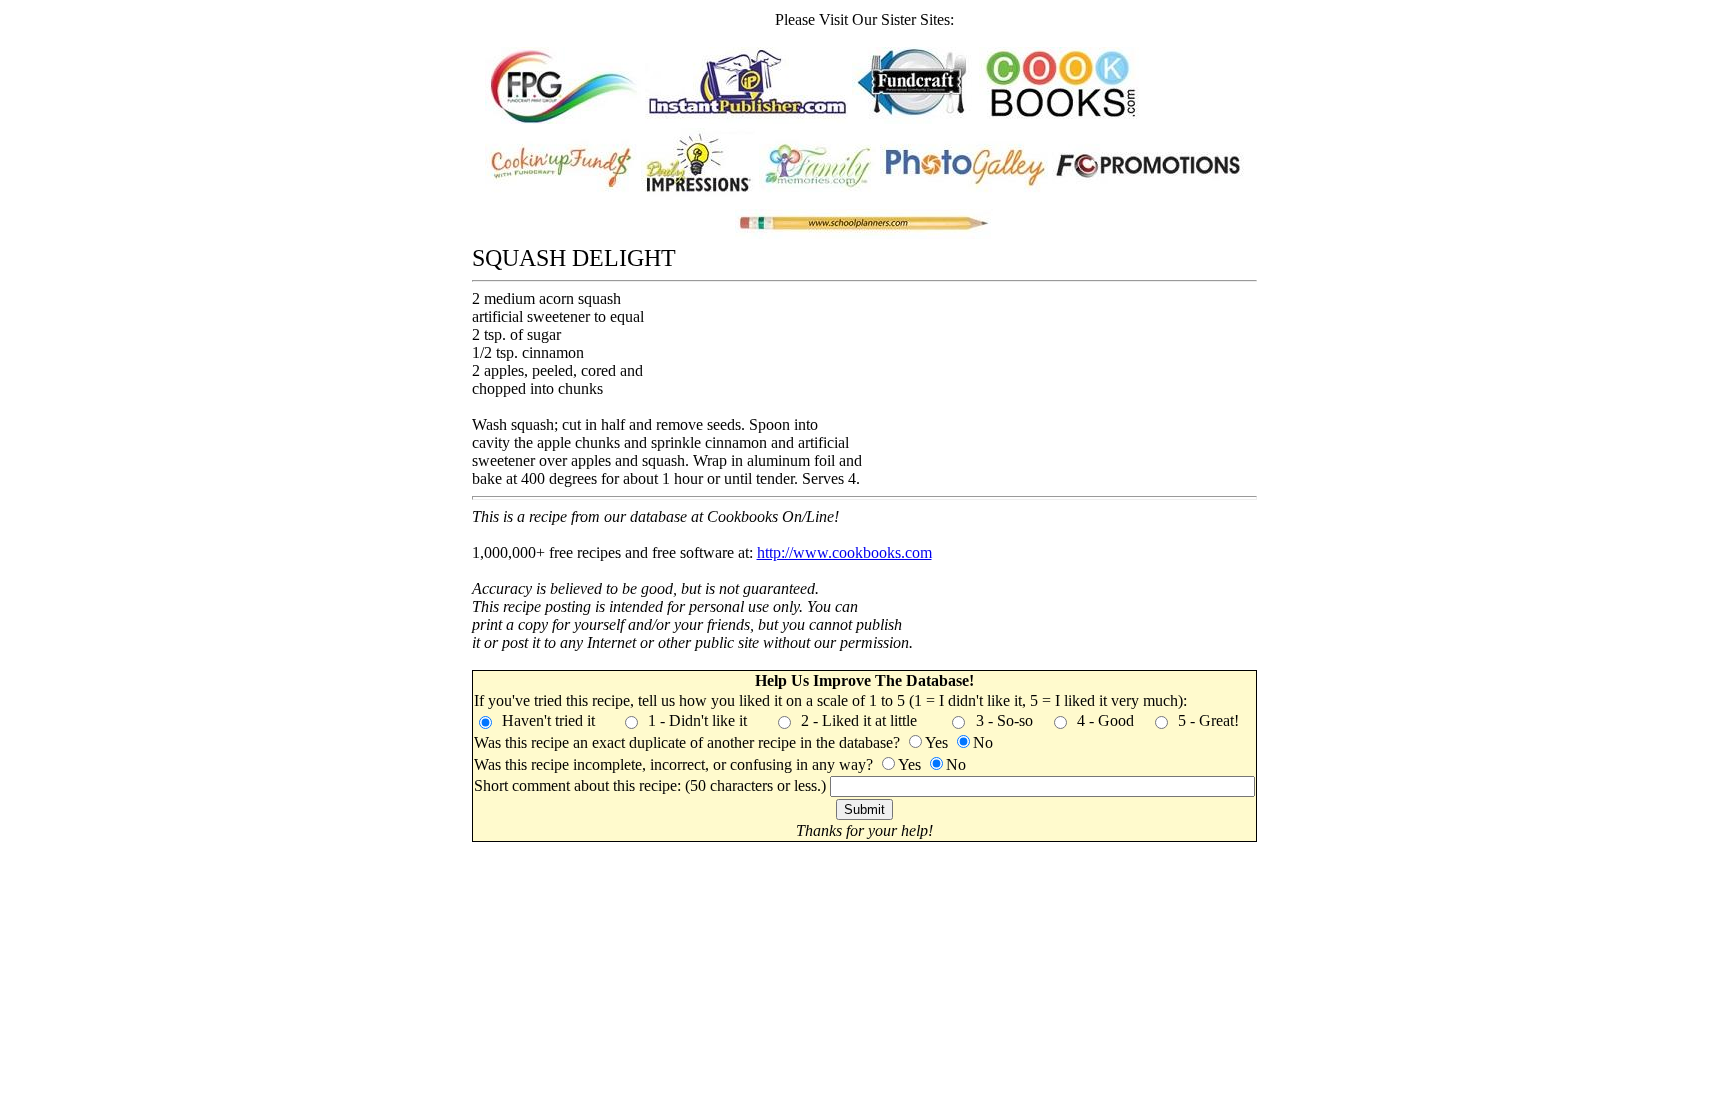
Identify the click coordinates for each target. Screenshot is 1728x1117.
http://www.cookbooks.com (844, 552)
